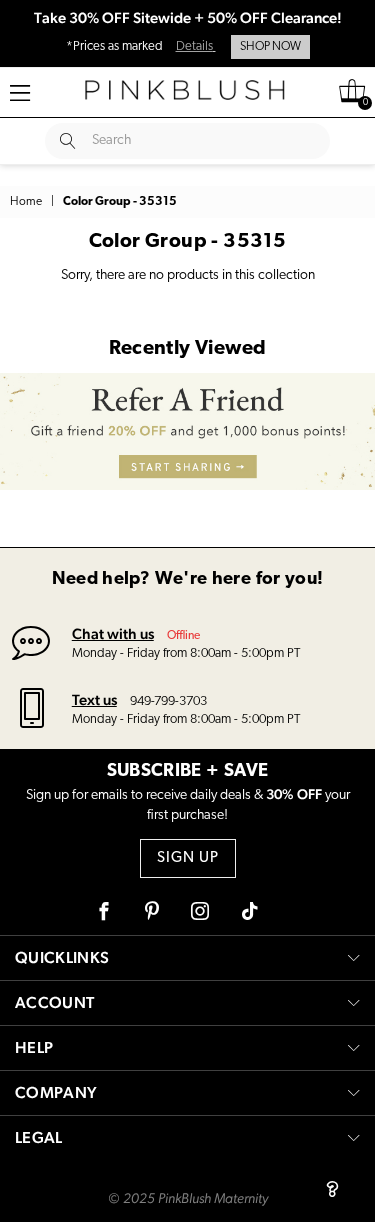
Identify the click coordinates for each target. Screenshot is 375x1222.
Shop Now (270, 47)
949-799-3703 (168, 701)
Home (26, 202)
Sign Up (188, 858)
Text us (94, 699)
